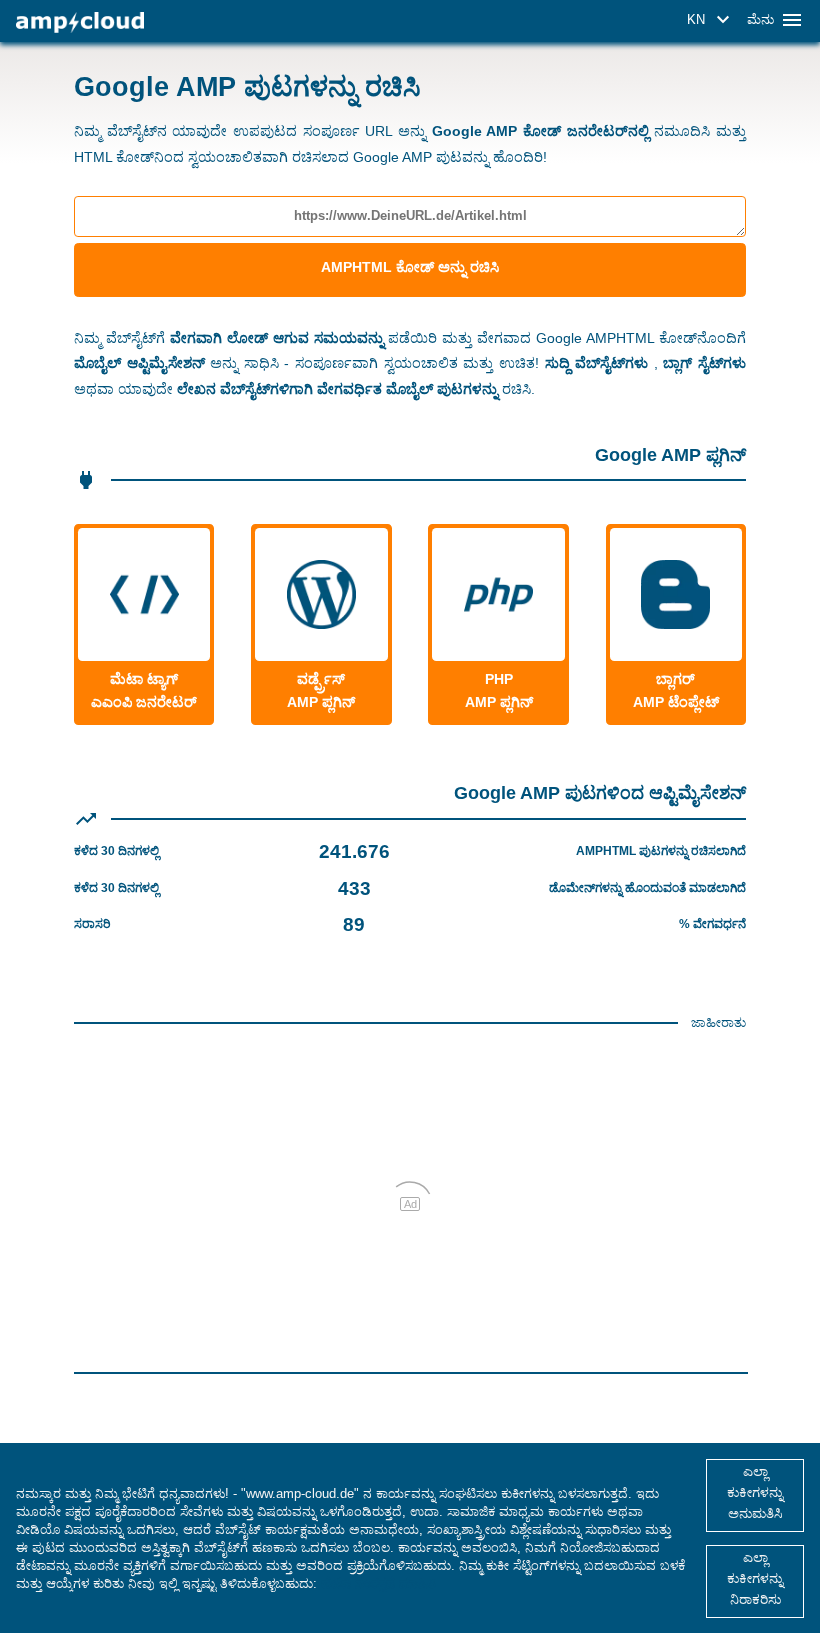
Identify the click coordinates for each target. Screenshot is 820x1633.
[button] (711, 20)
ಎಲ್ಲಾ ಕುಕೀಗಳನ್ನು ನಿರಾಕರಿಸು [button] (755, 1578)
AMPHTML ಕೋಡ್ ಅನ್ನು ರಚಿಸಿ (410, 267)
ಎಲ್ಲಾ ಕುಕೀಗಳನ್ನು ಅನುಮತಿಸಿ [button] (755, 1492)
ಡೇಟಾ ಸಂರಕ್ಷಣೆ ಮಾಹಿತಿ (378, 1583)
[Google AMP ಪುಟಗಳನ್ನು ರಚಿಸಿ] (80, 22)
